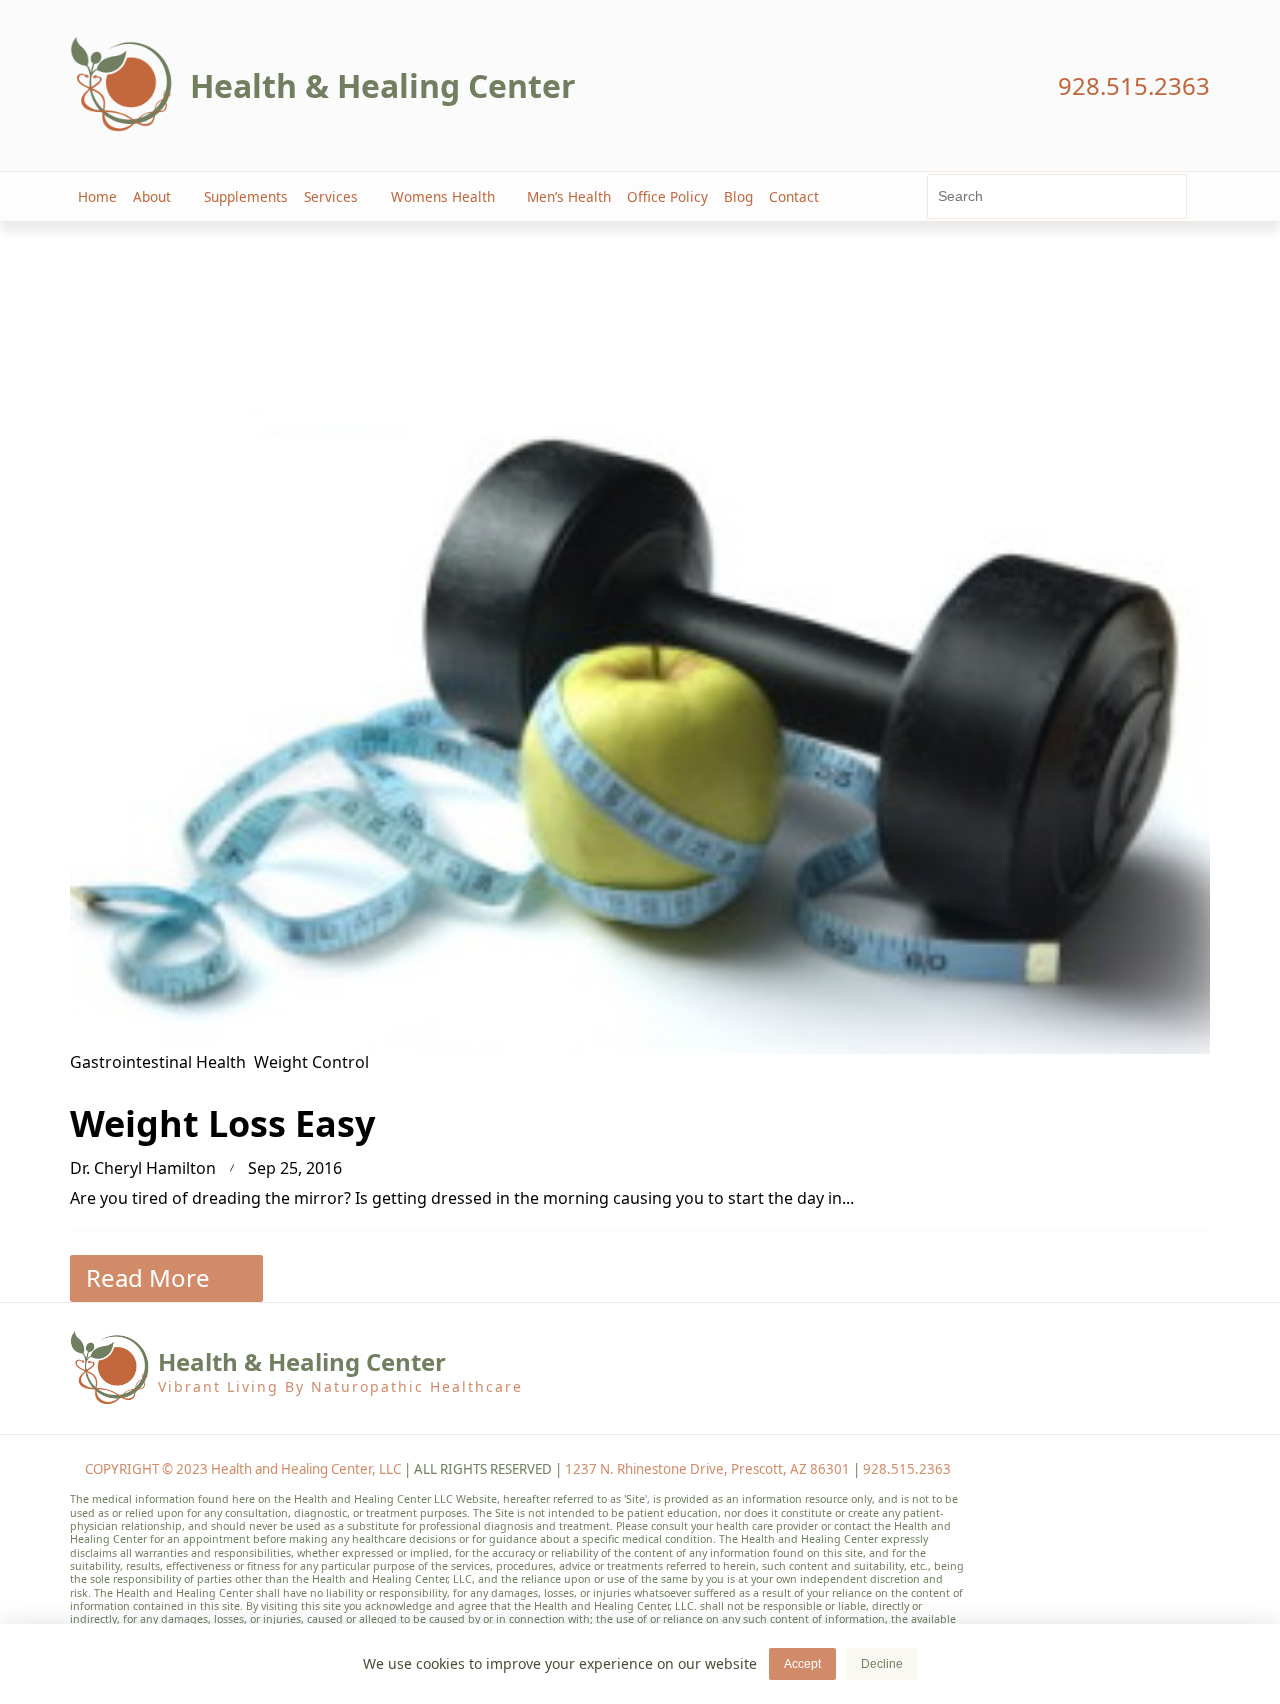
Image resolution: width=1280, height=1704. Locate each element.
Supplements (246, 196)
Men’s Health (569, 196)
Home (97, 196)
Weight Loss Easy (222, 1123)
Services (331, 196)
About (152, 196)
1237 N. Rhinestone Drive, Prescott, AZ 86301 (707, 1469)
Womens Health (443, 196)
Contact (794, 196)
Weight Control (311, 1062)
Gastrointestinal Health (158, 1062)
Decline (882, 1664)
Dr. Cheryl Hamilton (143, 1168)
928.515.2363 (907, 1469)
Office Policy (667, 196)
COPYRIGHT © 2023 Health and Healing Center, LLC (243, 1469)
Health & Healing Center (383, 85)
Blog (738, 196)
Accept (802, 1664)
